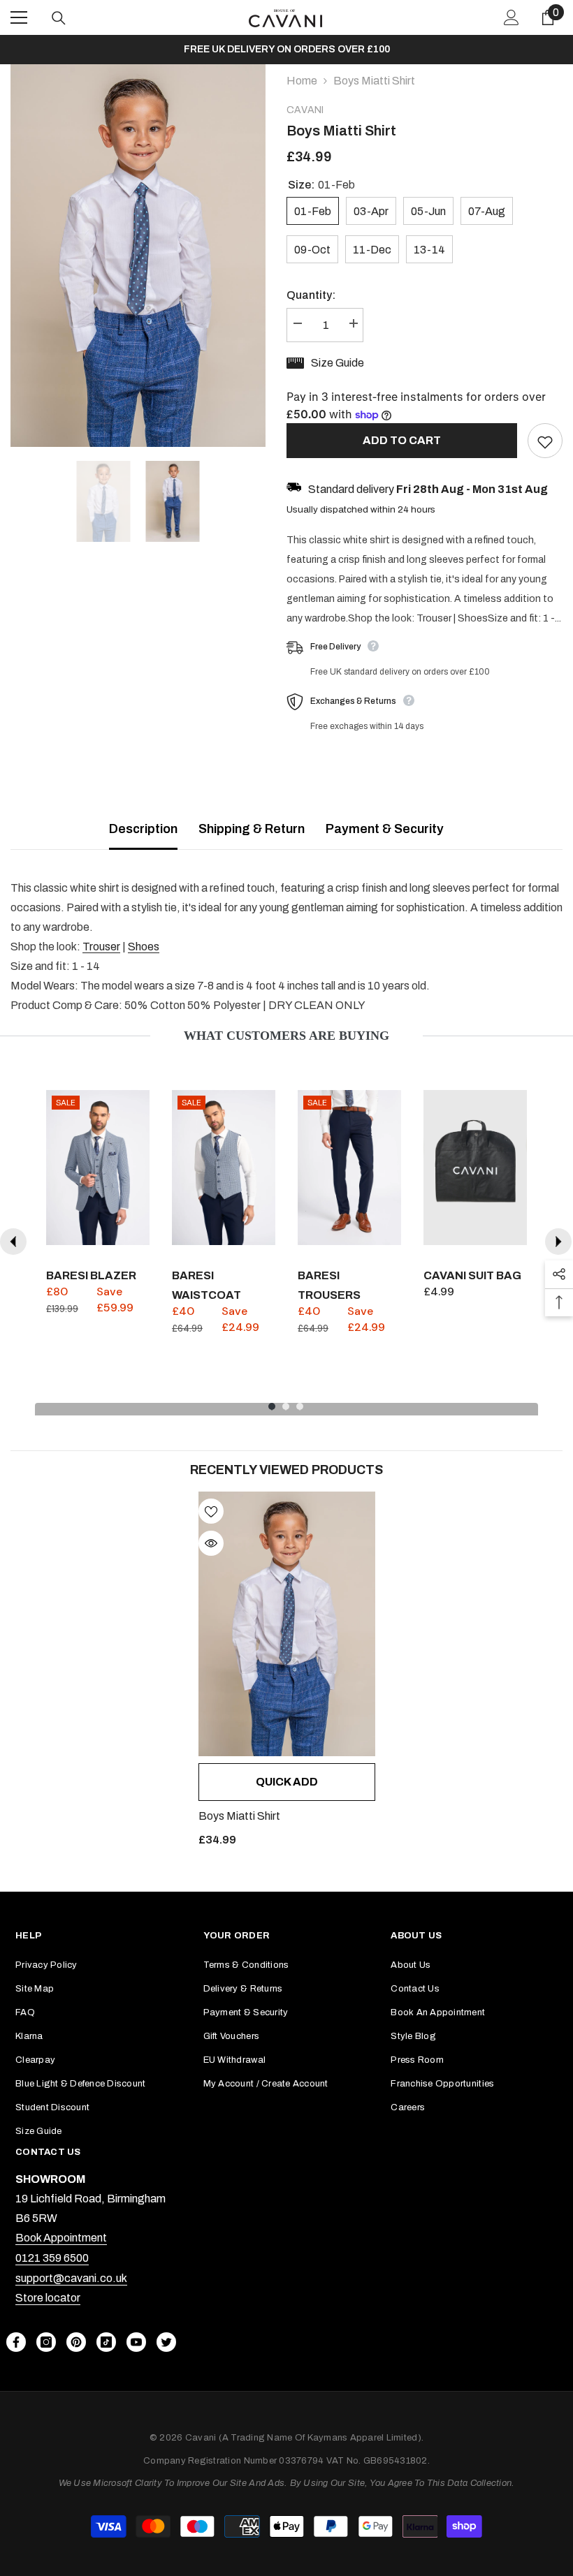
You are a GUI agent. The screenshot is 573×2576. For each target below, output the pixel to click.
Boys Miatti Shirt (239, 1816)
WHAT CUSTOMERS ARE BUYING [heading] (286, 1036)
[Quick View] (211, 1543)
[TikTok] (106, 2342)
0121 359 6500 (52, 2258)
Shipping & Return (252, 829)
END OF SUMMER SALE (286, 49)
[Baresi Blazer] (98, 1168)
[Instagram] (46, 2342)
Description (143, 829)
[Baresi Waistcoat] (224, 1168)
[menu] (19, 17)
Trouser (101, 947)
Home (302, 81)
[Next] (558, 1242)
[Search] (59, 18)
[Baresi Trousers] (349, 1168)
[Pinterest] (76, 2342)
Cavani (305, 110)
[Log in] (512, 17)
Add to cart (399, 440)
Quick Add (287, 1782)
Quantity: (311, 295)
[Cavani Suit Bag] (475, 1168)
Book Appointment (61, 2238)
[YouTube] (136, 2342)
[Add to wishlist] (545, 441)
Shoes (144, 947)
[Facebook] (16, 2342)
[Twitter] (166, 2342)
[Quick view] (136, 1231)
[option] (286, 50)
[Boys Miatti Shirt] (287, 1624)
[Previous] (13, 1242)
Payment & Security (385, 829)
